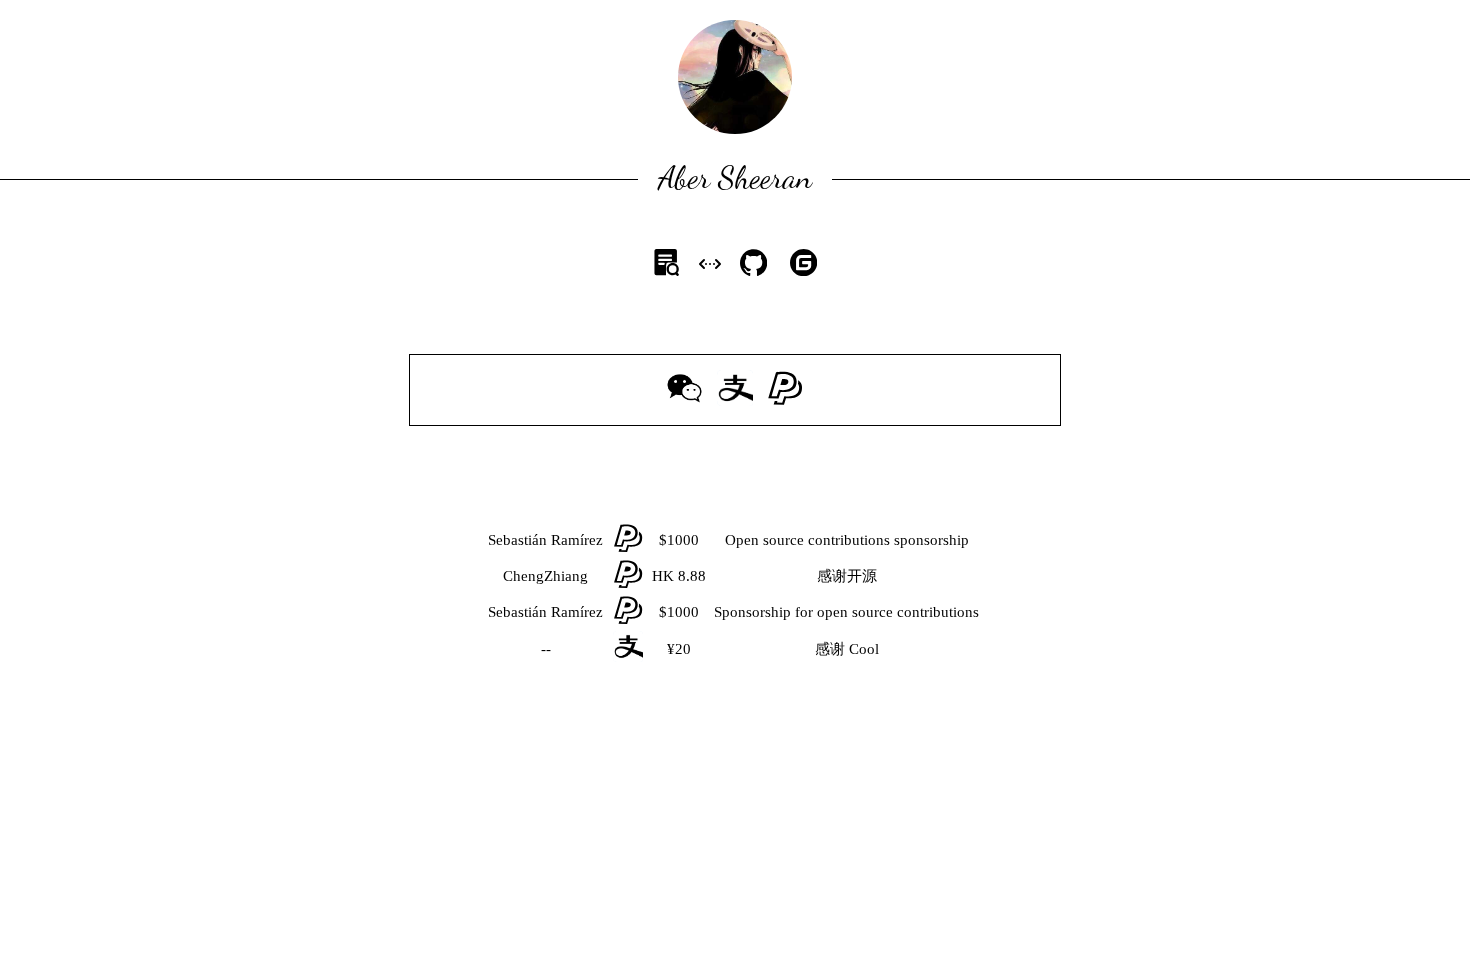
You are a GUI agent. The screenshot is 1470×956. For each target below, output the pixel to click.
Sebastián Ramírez (545, 539)
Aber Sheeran (735, 176)
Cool (864, 648)
